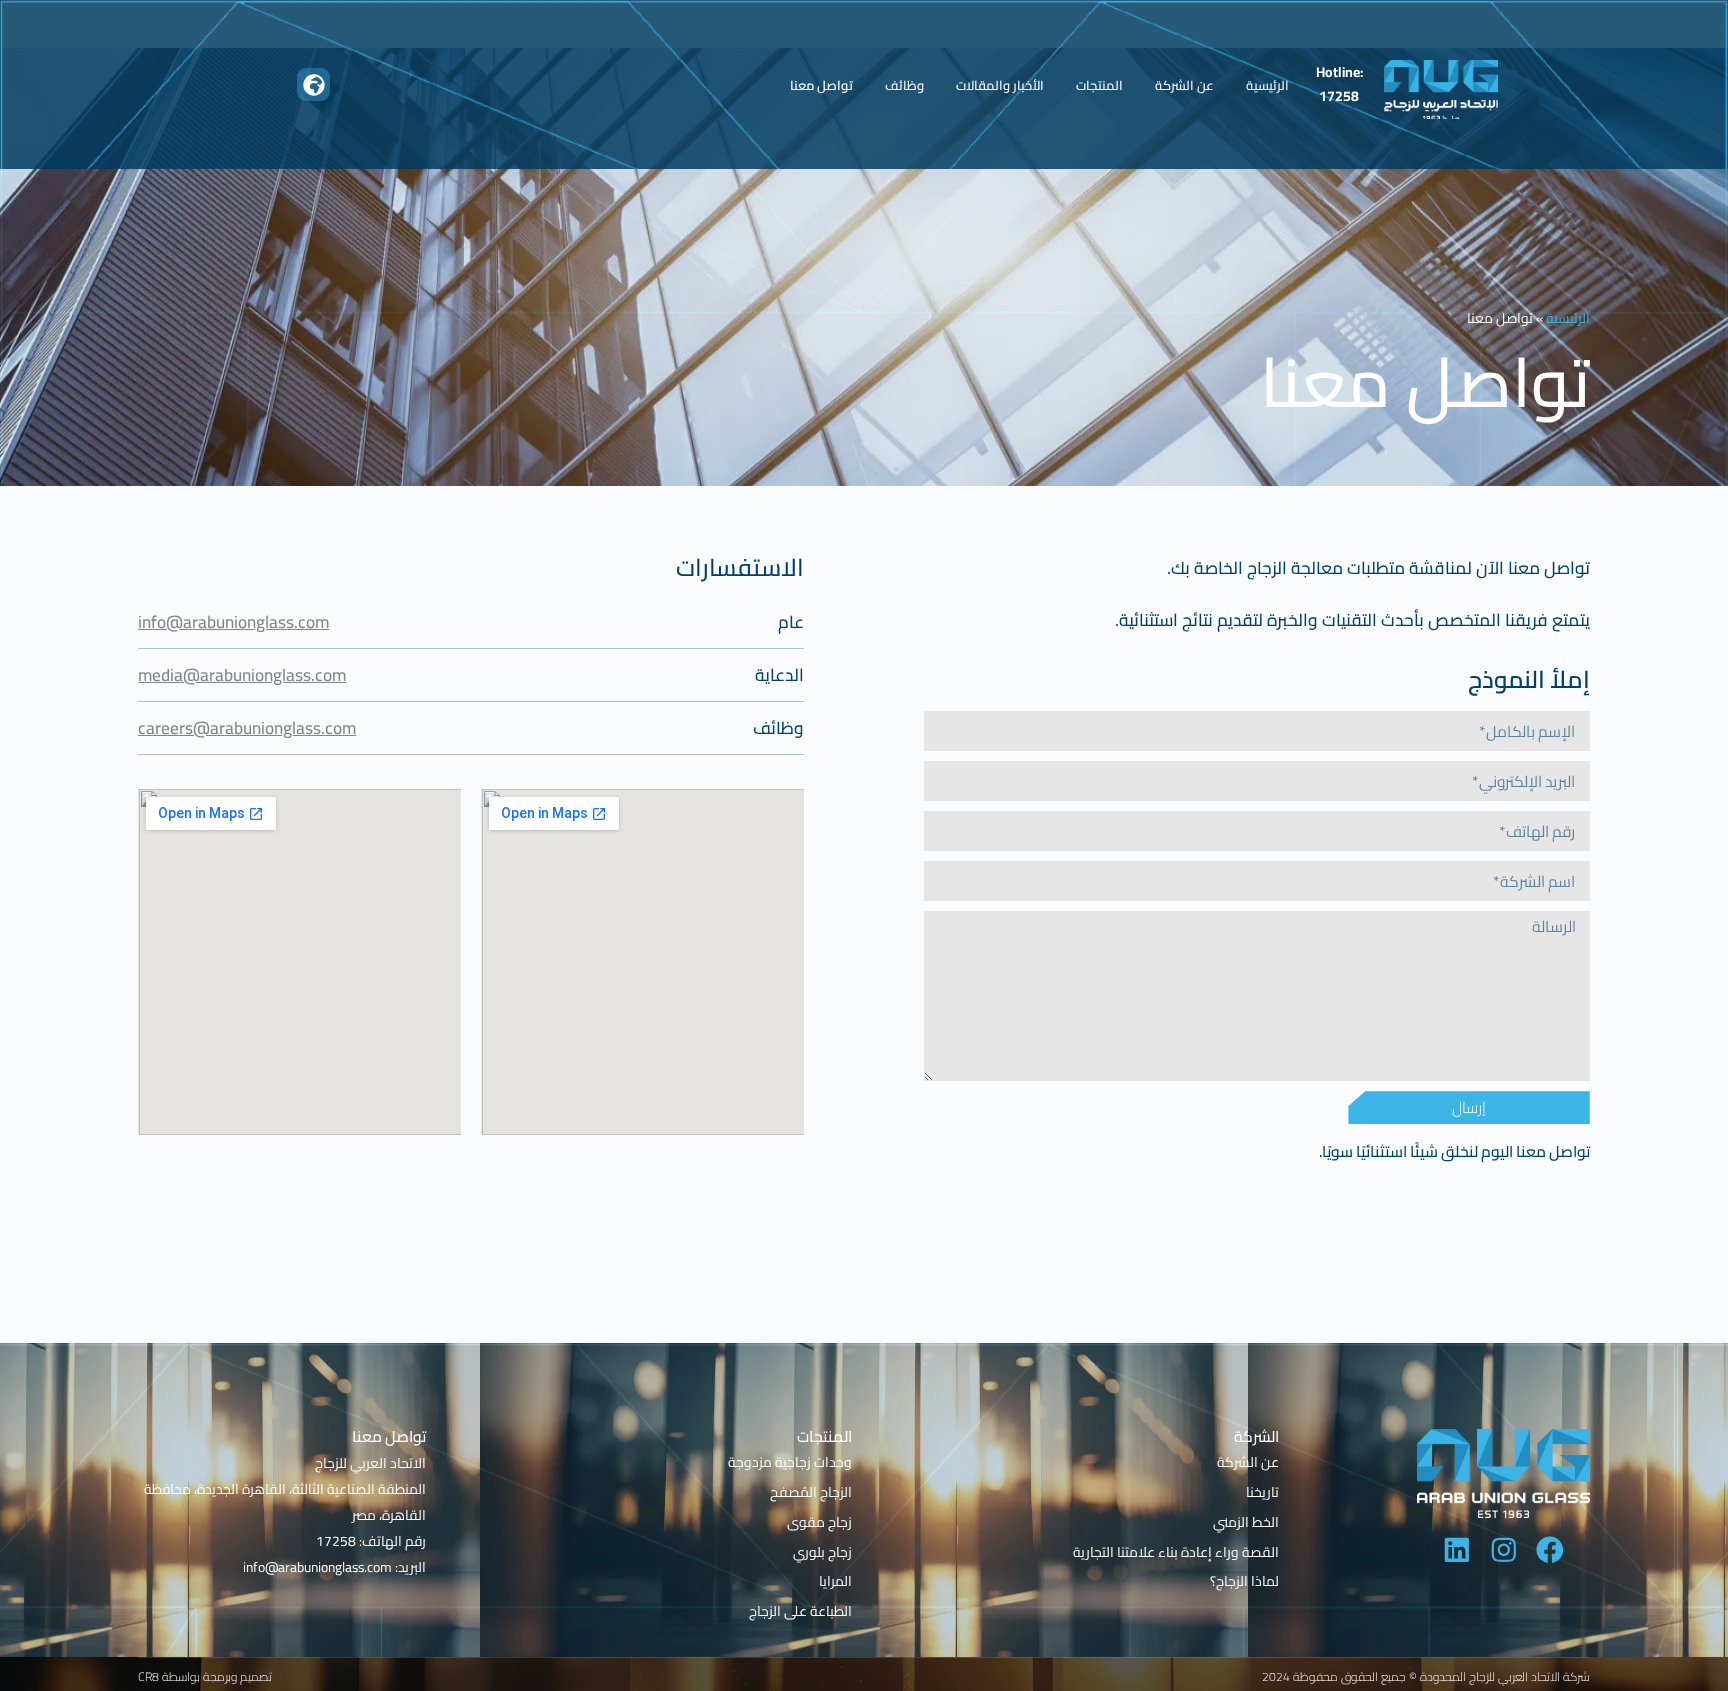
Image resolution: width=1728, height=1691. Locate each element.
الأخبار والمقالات (1000, 85)
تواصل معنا (821, 85)
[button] (313, 84)
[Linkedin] (1457, 1550)
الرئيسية (1267, 85)
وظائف (904, 85)
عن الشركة (1184, 85)
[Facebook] (1550, 1550)
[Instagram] (1504, 1550)
